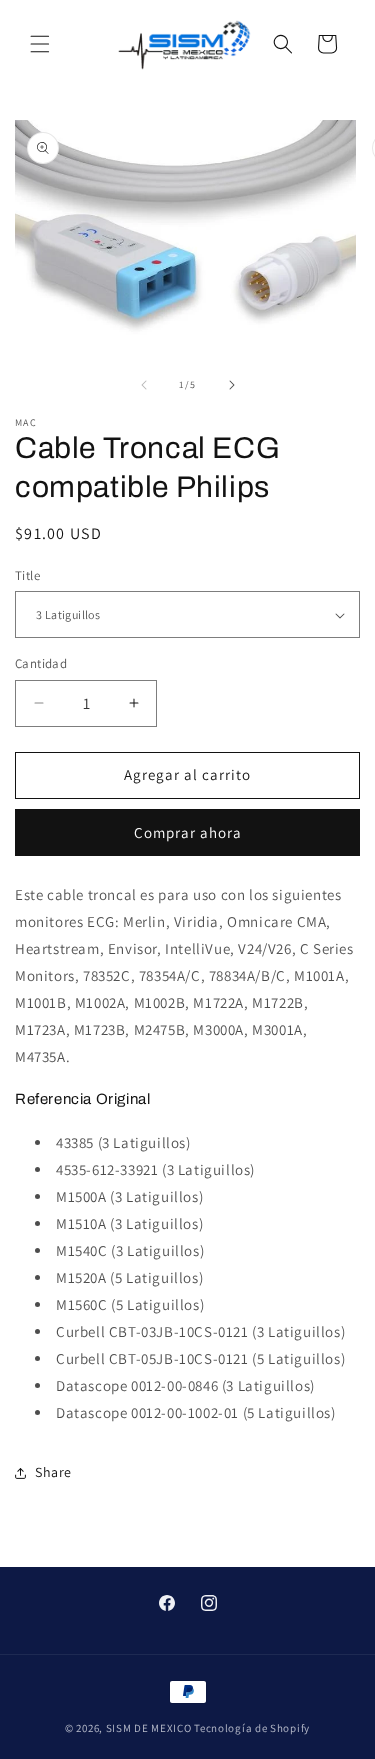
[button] (40, 44)
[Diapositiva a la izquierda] (144, 385)
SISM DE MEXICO (149, 1728)
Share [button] (53, 1472)
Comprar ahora (188, 832)
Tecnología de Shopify (252, 1728)
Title (27, 575)
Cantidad (41, 663)
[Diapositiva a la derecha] (232, 385)
